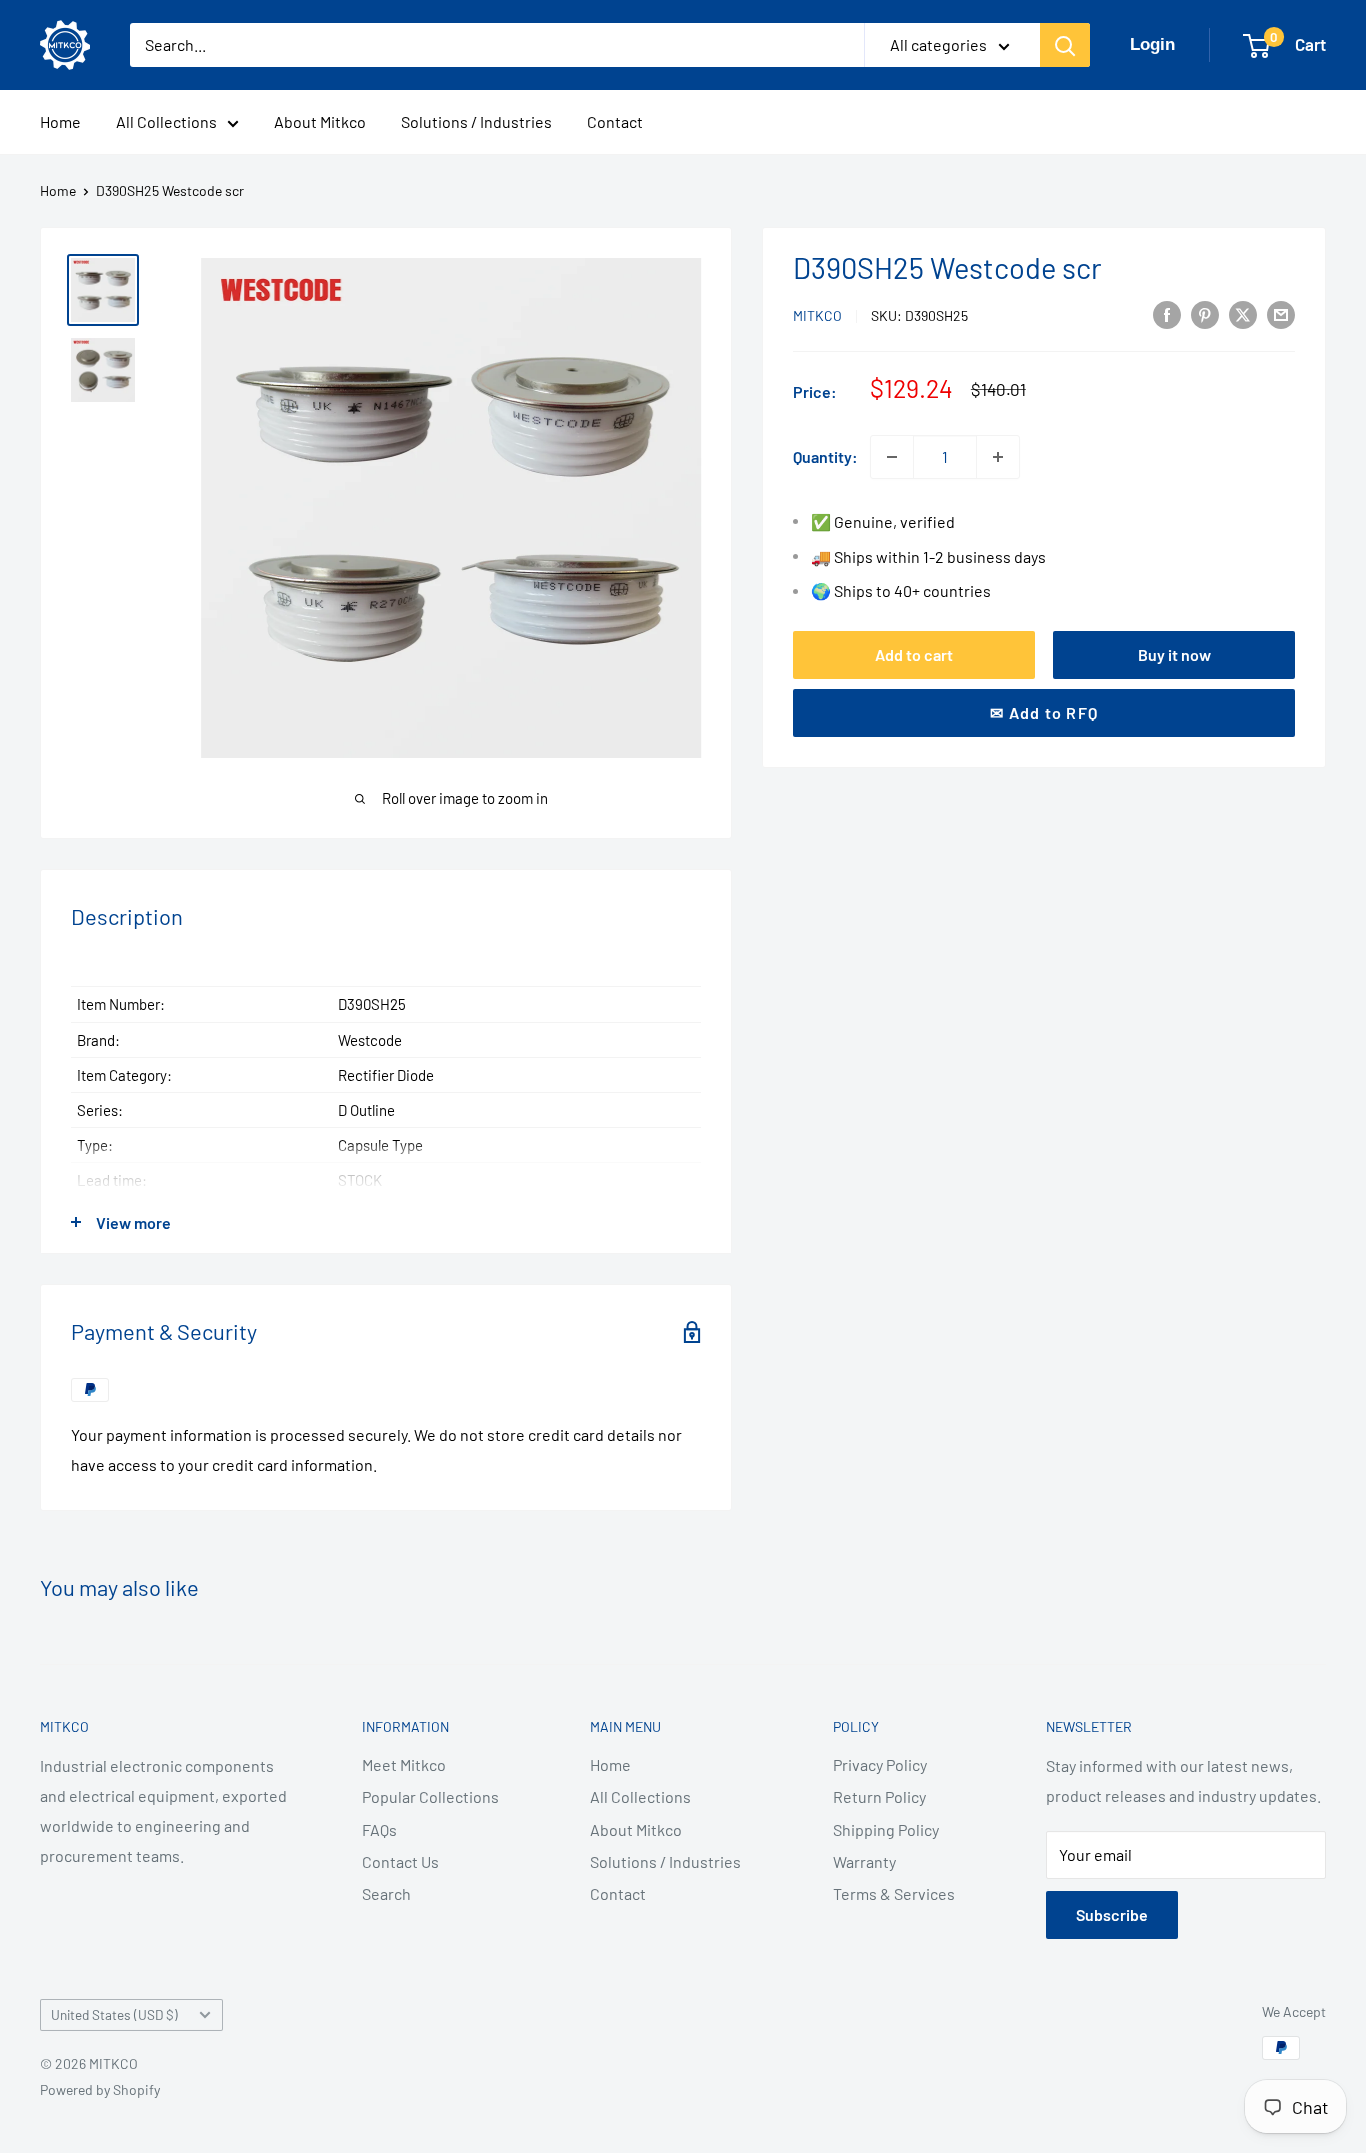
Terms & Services (894, 1893)
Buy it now (1174, 654)
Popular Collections (430, 1796)
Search (386, 1893)
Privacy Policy (880, 1764)
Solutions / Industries (476, 121)
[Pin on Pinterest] (1205, 313)
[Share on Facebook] (1167, 313)
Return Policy (879, 1796)
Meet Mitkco (404, 1764)
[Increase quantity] (998, 457)
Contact (615, 121)
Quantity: (825, 456)
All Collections (166, 121)
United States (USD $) (114, 2014)
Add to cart (914, 654)
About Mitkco (320, 121)
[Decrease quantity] (892, 457)
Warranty (864, 1861)
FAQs (379, 1829)
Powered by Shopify (100, 2089)
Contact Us (400, 1861)
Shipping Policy (886, 1829)
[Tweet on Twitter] (1243, 313)
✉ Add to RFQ (1044, 712)
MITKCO (817, 315)
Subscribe (1112, 1914)
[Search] (1065, 45)
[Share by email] (1281, 313)
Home (60, 121)
